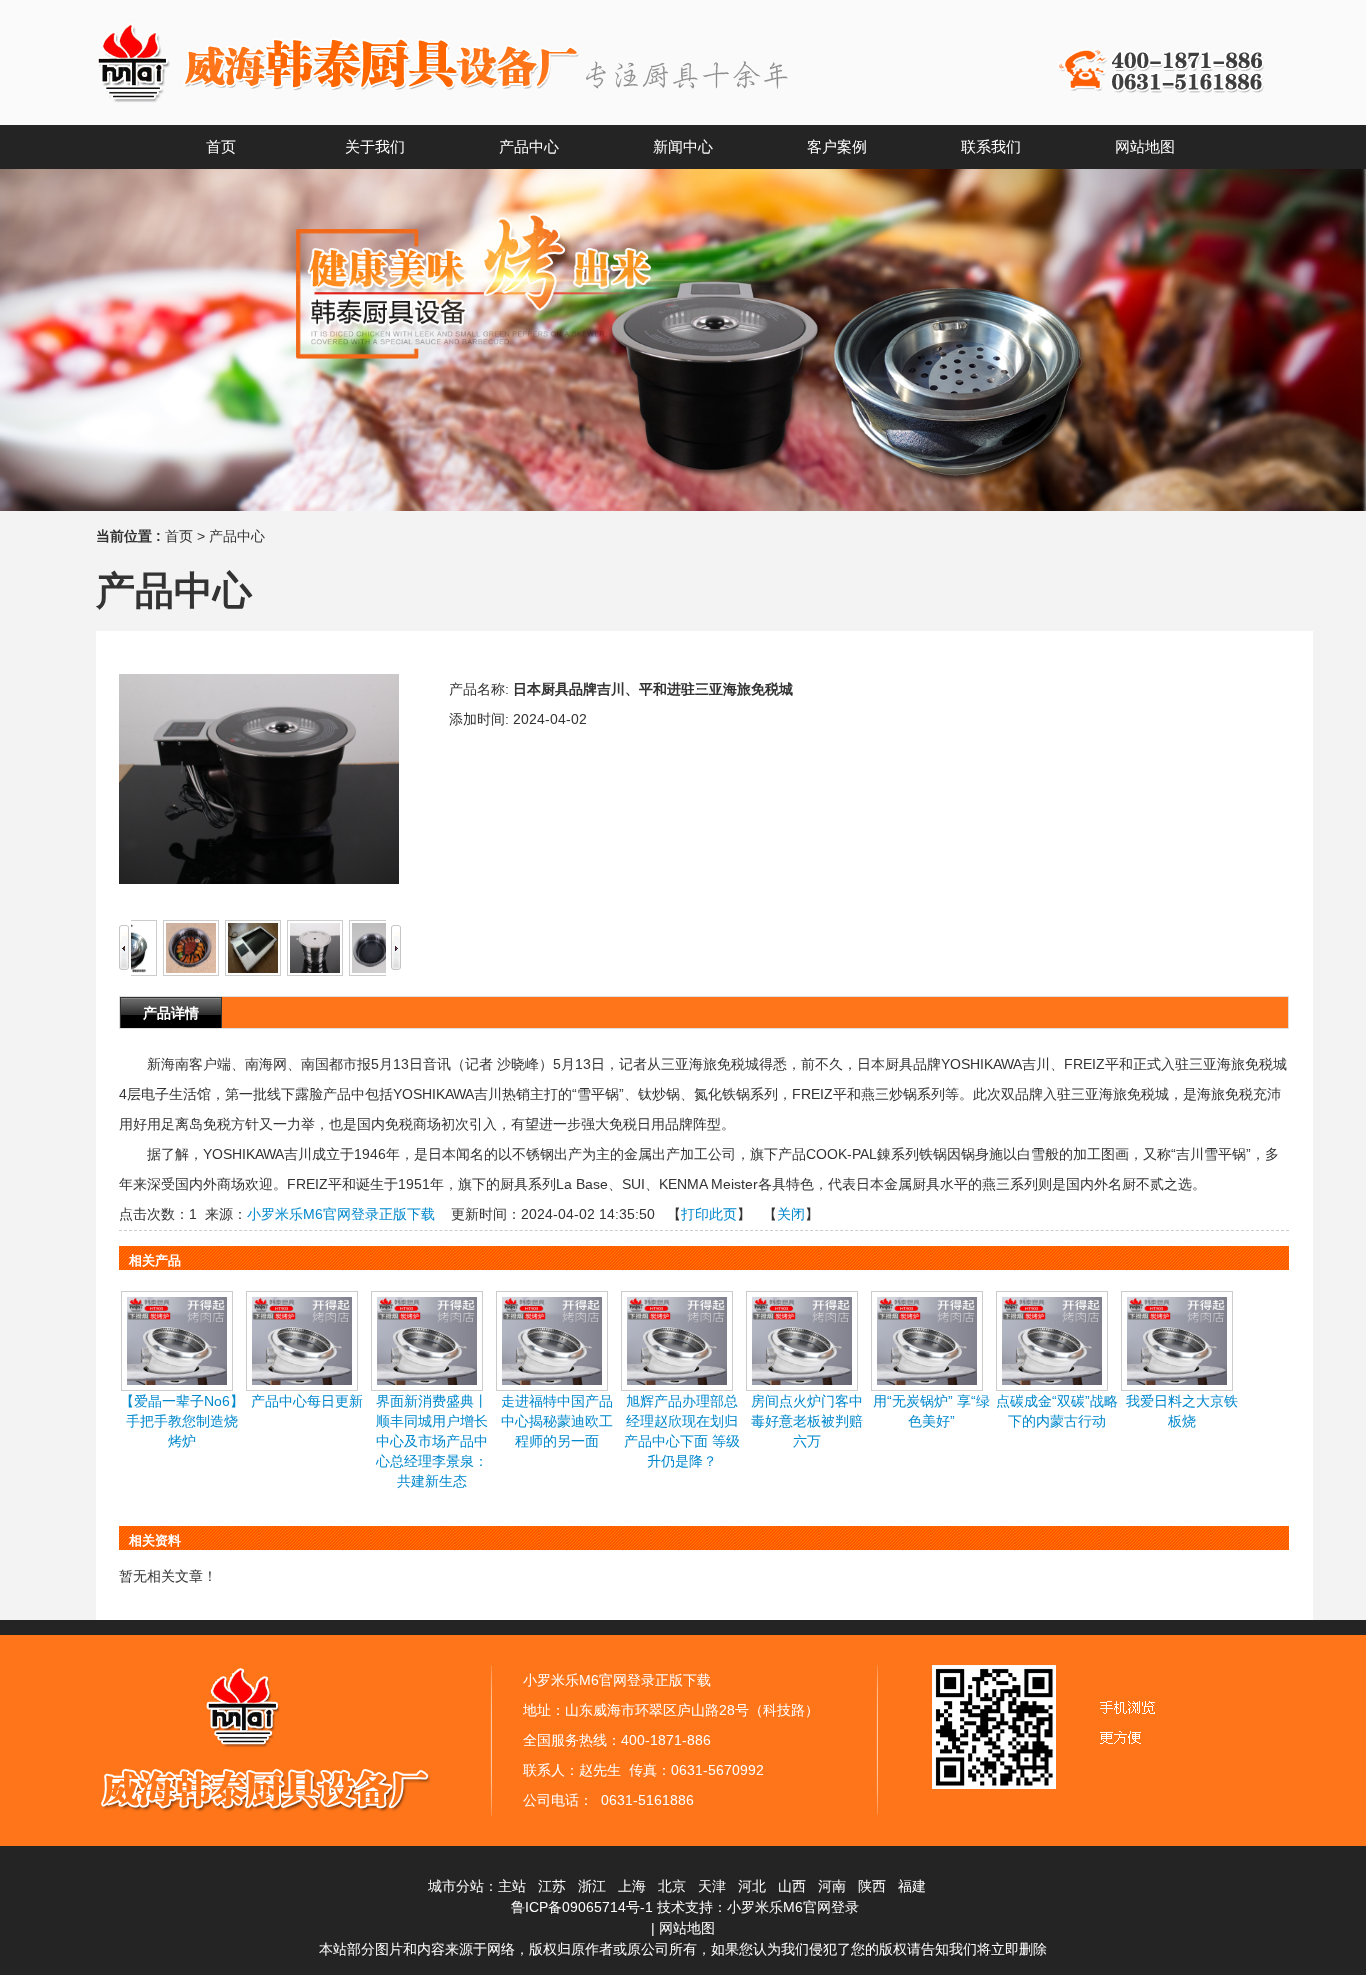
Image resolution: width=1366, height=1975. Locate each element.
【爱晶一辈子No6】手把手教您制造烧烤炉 (182, 1421)
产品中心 (237, 536)
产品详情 (171, 1013)
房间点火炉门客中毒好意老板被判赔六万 (807, 1421)
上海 (632, 1886)
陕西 (872, 1886)
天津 (712, 1886)
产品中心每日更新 (307, 1401)
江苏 (552, 1886)
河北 (752, 1886)
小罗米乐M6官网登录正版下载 (341, 1214)
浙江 (592, 1886)
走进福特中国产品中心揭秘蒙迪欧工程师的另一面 (557, 1421)
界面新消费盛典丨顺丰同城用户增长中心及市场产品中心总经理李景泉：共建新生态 (432, 1441)
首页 (179, 536)
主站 (512, 1886)
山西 (792, 1886)
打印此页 (709, 1214)
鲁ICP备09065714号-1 (582, 1907)
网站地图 (687, 1928)
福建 (912, 1886)
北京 (672, 1886)
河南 (832, 1886)
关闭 (791, 1214)
